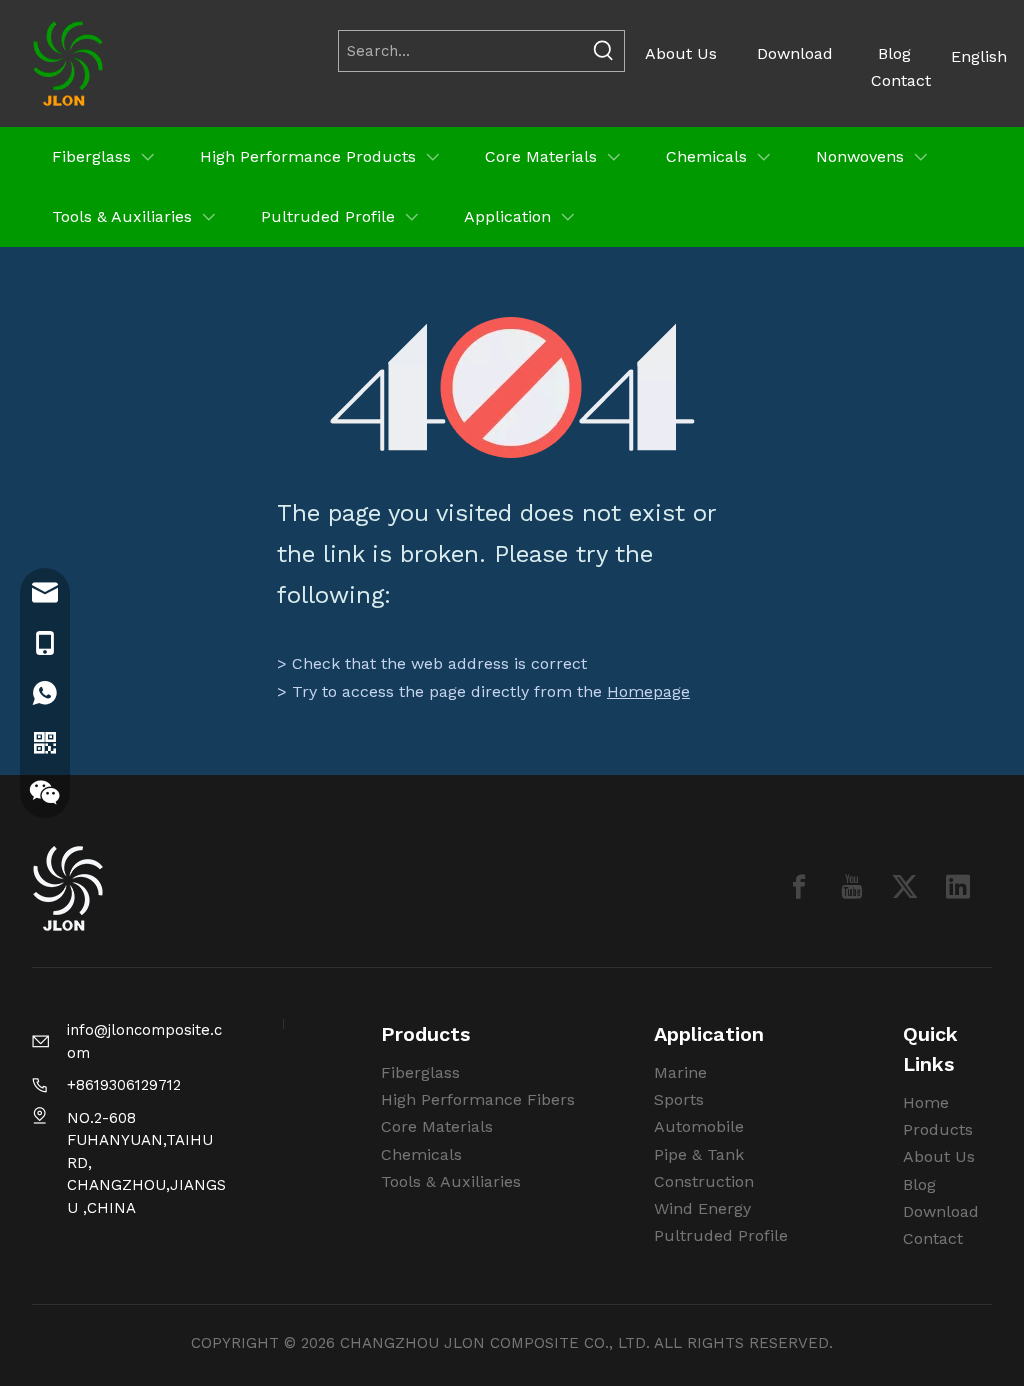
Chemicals (421, 1154)
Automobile (699, 1126)
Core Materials (437, 1126)
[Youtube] (852, 886)
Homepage (648, 691)
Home (926, 1102)
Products (938, 1129)
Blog (894, 53)
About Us (681, 53)
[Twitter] (905, 886)
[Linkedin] (958, 886)
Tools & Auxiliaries (451, 1181)
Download (795, 53)
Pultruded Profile (721, 1235)
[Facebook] (799, 886)
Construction (704, 1181)
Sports (679, 1099)
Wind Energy (702, 1208)
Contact (901, 80)
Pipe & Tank (699, 1154)
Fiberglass (420, 1072)
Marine (680, 1072)
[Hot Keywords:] (604, 51)
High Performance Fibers (478, 1099)
